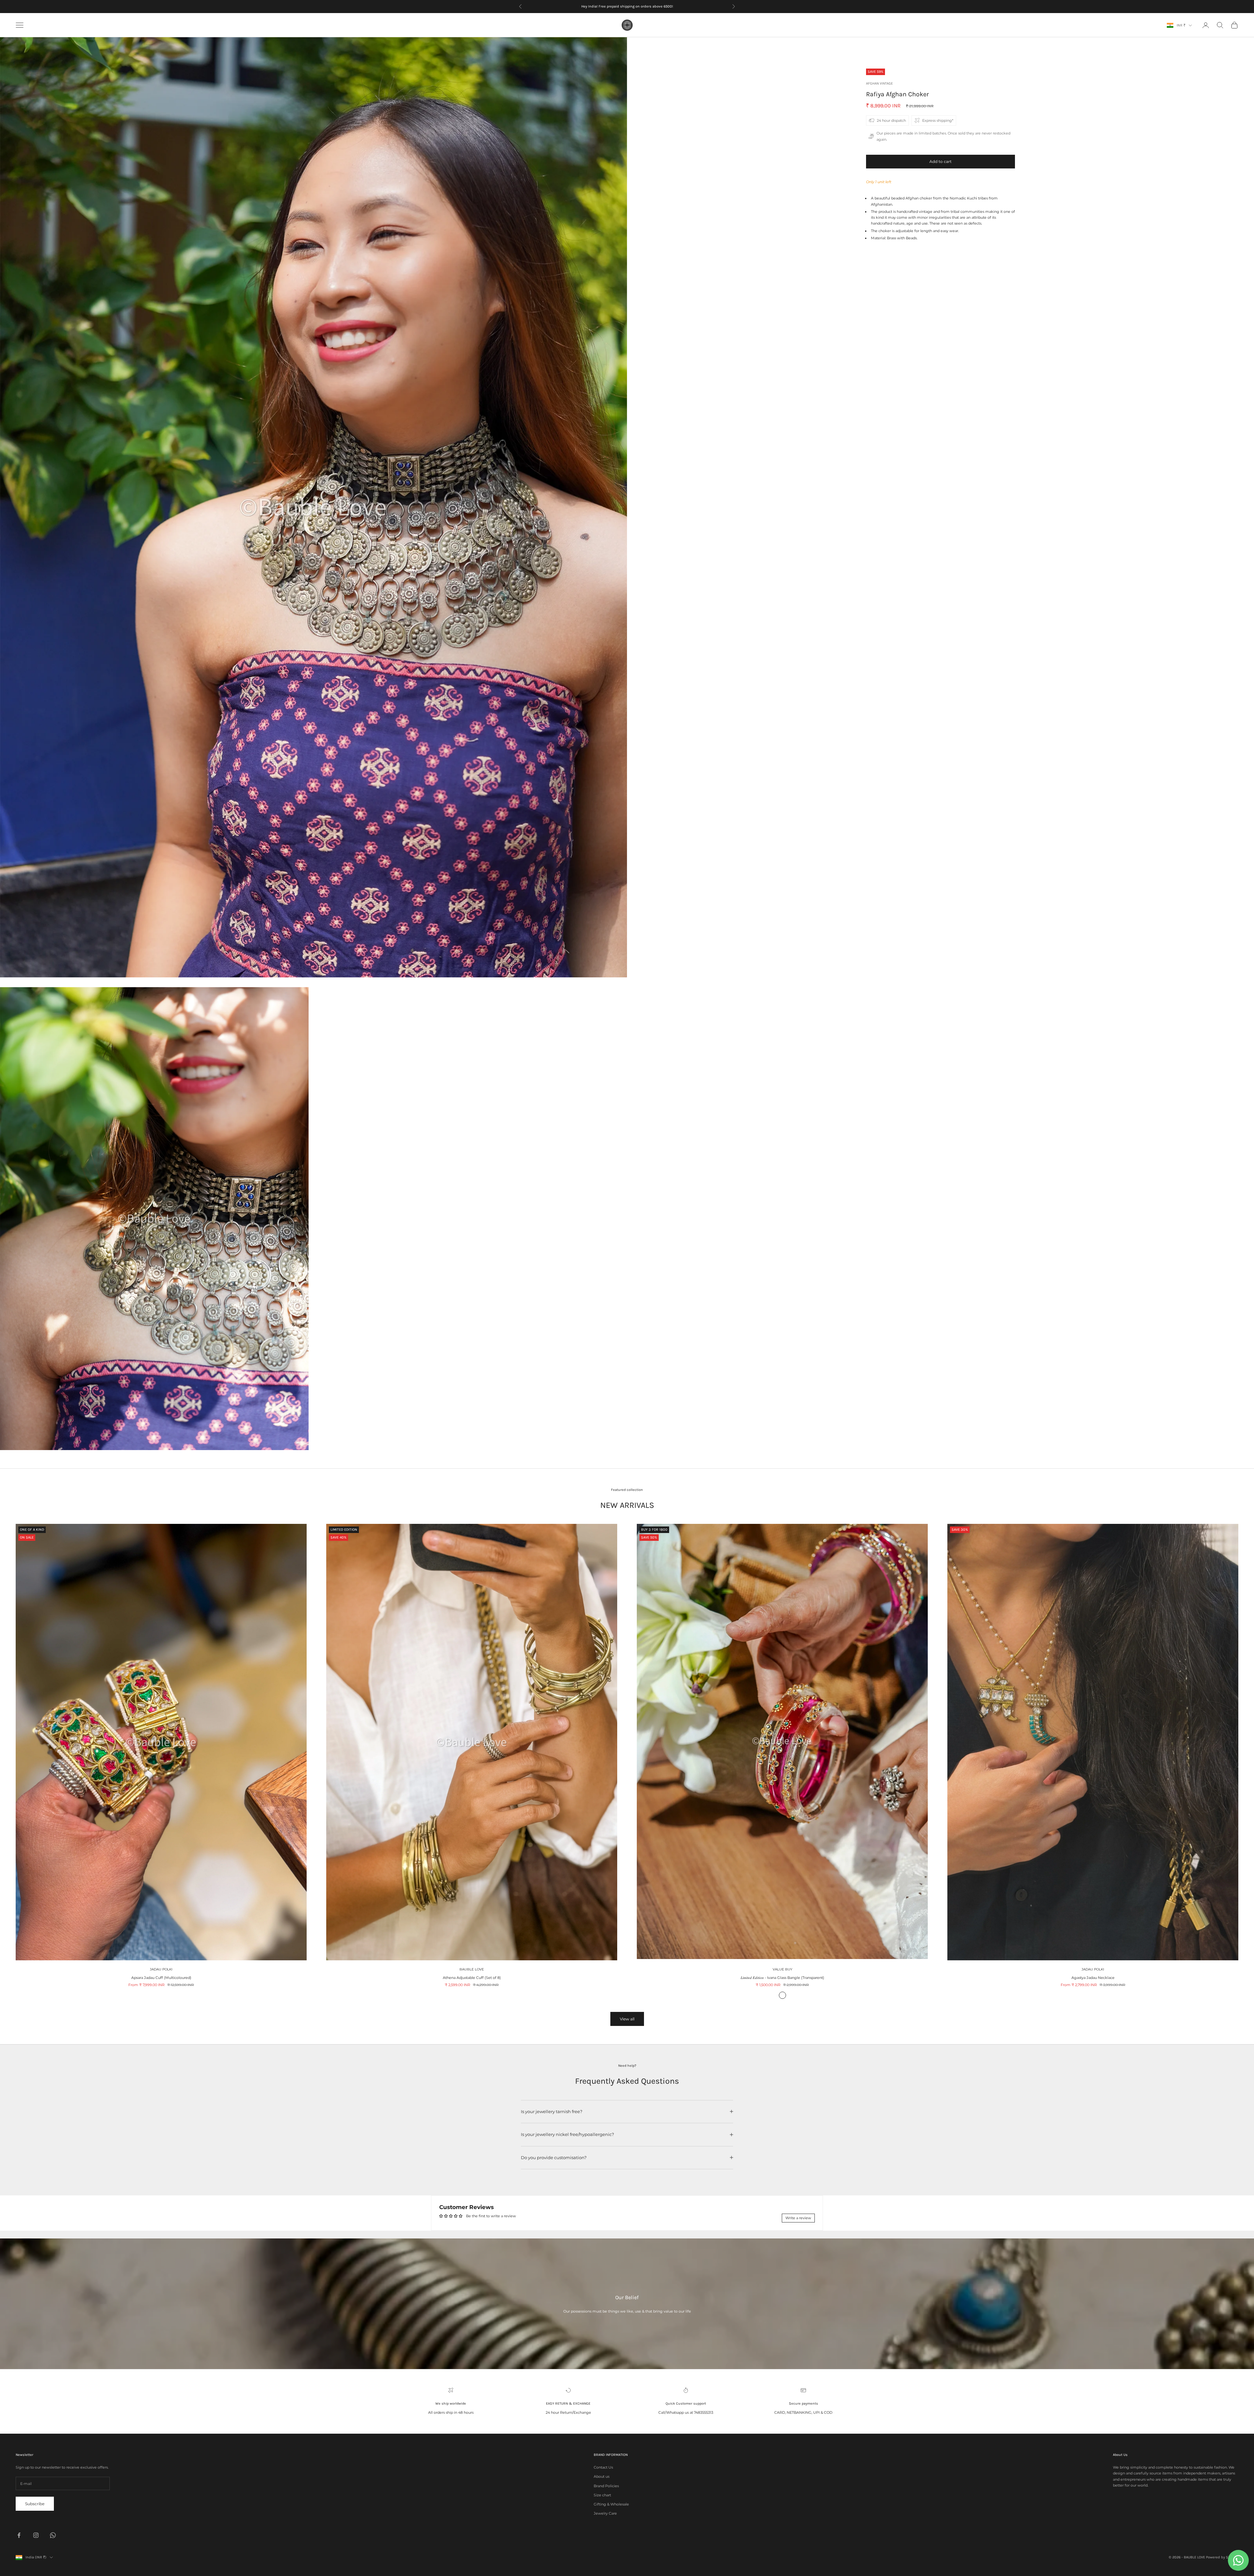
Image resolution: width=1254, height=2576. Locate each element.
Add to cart (940, 161)
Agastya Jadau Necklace (1093, 1978)
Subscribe (35, 2504)
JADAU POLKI (161, 1969)
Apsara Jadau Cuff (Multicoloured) (161, 1978)
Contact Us (603, 2467)
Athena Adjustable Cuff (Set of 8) (472, 1978)
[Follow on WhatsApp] (53, 2535)
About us (602, 2476)
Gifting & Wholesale (611, 2504)
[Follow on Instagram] (36, 2535)
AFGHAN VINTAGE (879, 83)
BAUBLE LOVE (472, 1969)
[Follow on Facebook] (19, 2535)
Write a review (798, 2218)
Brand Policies (606, 2486)
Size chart (602, 2495)
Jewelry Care (605, 2513)
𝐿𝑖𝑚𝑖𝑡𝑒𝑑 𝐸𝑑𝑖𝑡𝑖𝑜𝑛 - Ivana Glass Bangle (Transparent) (782, 1978)
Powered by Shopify (1222, 2557)
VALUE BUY (782, 1969)
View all (627, 2019)
